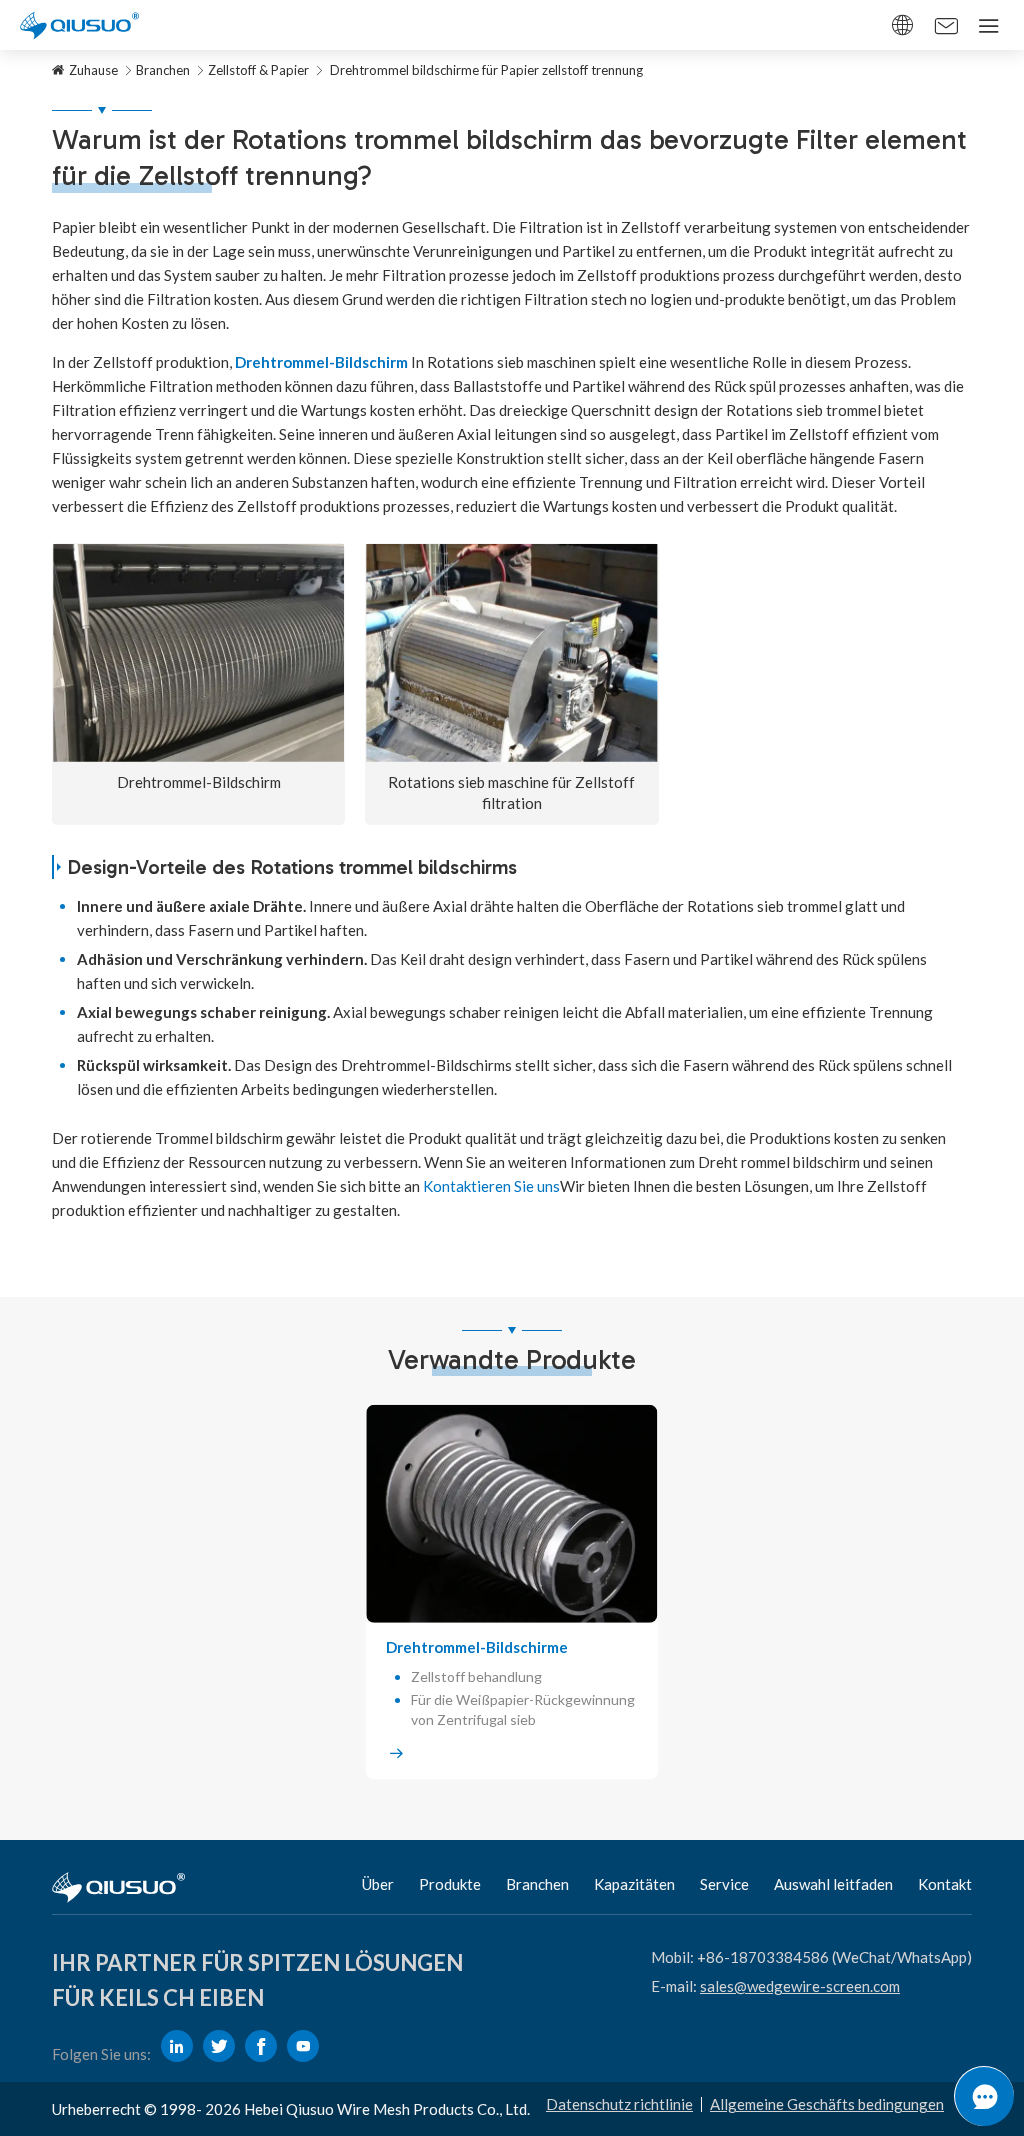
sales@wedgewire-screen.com (800, 1986)
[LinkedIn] (177, 2046)
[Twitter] (219, 2046)
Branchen (163, 70)
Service (724, 1884)
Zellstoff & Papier (258, 70)
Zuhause (93, 70)
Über (378, 1884)
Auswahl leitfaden (833, 1884)
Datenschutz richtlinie (619, 2104)
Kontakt (945, 1884)
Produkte (450, 1884)
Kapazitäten (634, 1884)
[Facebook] (261, 2046)
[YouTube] (303, 2046)
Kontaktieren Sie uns (491, 1186)
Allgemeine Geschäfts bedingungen (827, 2104)
